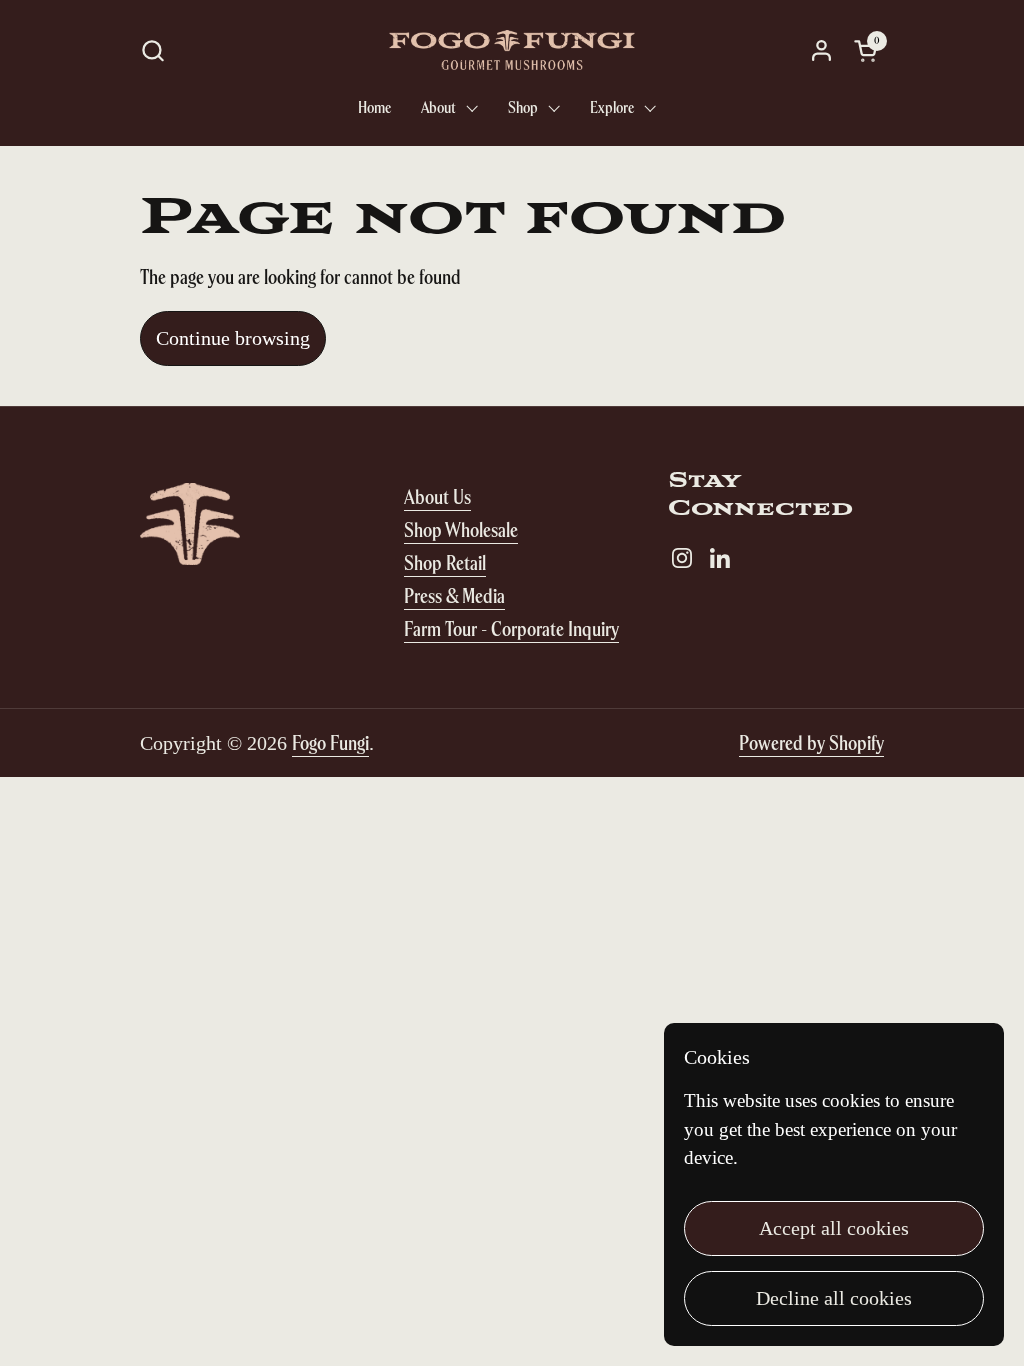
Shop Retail (445, 562)
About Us (437, 496)
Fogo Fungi (330, 742)
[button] (152, 50)
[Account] (821, 50)
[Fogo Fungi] (511, 50)
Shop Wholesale (461, 529)
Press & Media (454, 595)
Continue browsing (233, 338)
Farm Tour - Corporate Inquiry (511, 628)
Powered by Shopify (811, 742)
